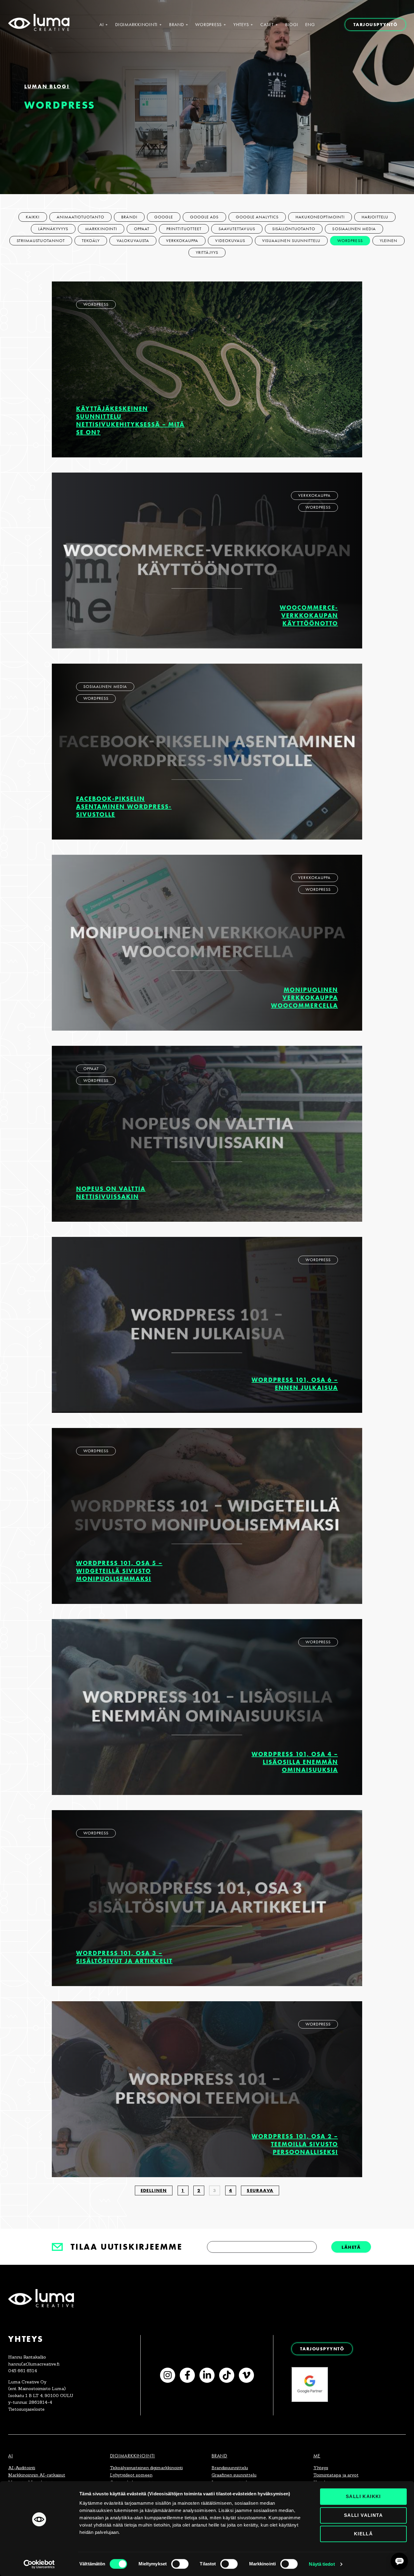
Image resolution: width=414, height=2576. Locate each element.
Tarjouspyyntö (376, 24)
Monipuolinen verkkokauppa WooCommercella (304, 997)
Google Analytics (257, 217)
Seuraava (260, 2190)
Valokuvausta (133, 241)
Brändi (129, 217)
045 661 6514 (23, 2371)
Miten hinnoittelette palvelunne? (371, 2412)
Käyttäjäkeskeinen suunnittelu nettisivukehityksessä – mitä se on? (130, 420)
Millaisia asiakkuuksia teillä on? (373, 2426)
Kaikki (33, 217)
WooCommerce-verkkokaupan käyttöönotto (309, 615)
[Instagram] (168, 2375)
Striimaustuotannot (41, 241)
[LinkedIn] (207, 2375)
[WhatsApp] (394, 2358)
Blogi (292, 25)
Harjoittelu (375, 217)
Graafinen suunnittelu (234, 2475)
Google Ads (204, 217)
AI (102, 25)
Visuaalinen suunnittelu (291, 241)
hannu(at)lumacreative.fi (34, 2364)
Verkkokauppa (182, 241)
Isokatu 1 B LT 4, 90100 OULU (41, 2396)
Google (164, 217)
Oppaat (142, 229)
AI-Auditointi (22, 2468)
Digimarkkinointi (136, 25)
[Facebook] (187, 2375)
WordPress (209, 25)
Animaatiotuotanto (81, 217)
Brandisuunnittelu (230, 2468)
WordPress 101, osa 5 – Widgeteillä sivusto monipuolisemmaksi (119, 1571)
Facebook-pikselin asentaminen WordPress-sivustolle (124, 806)
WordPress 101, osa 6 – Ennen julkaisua (295, 1384)
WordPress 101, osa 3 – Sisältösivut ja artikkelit (124, 1957)
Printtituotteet (184, 229)
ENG (310, 25)
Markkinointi (101, 229)
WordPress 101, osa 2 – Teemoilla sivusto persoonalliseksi (295, 2144)
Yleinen (389, 241)
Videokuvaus (230, 241)
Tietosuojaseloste (26, 2409)
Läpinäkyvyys (53, 229)
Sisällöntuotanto (294, 229)
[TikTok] (227, 2375)
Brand (177, 25)
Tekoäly (91, 241)
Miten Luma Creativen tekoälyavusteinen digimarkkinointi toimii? (342, 2395)
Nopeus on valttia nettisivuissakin (111, 1192)
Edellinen (154, 2190)
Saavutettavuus (237, 229)
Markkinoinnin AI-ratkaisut (37, 2475)
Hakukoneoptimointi (320, 217)
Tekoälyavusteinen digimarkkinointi (146, 2468)
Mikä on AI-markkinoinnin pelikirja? (368, 2441)
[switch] (180, 2564)
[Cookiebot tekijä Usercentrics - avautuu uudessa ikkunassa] (39, 2564)
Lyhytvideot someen (131, 2475)
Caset (267, 25)
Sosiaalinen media (354, 229)
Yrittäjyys (207, 253)
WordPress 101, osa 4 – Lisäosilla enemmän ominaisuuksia (295, 1762)
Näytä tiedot (322, 2564)
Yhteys (241, 25)
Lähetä (351, 2247)
